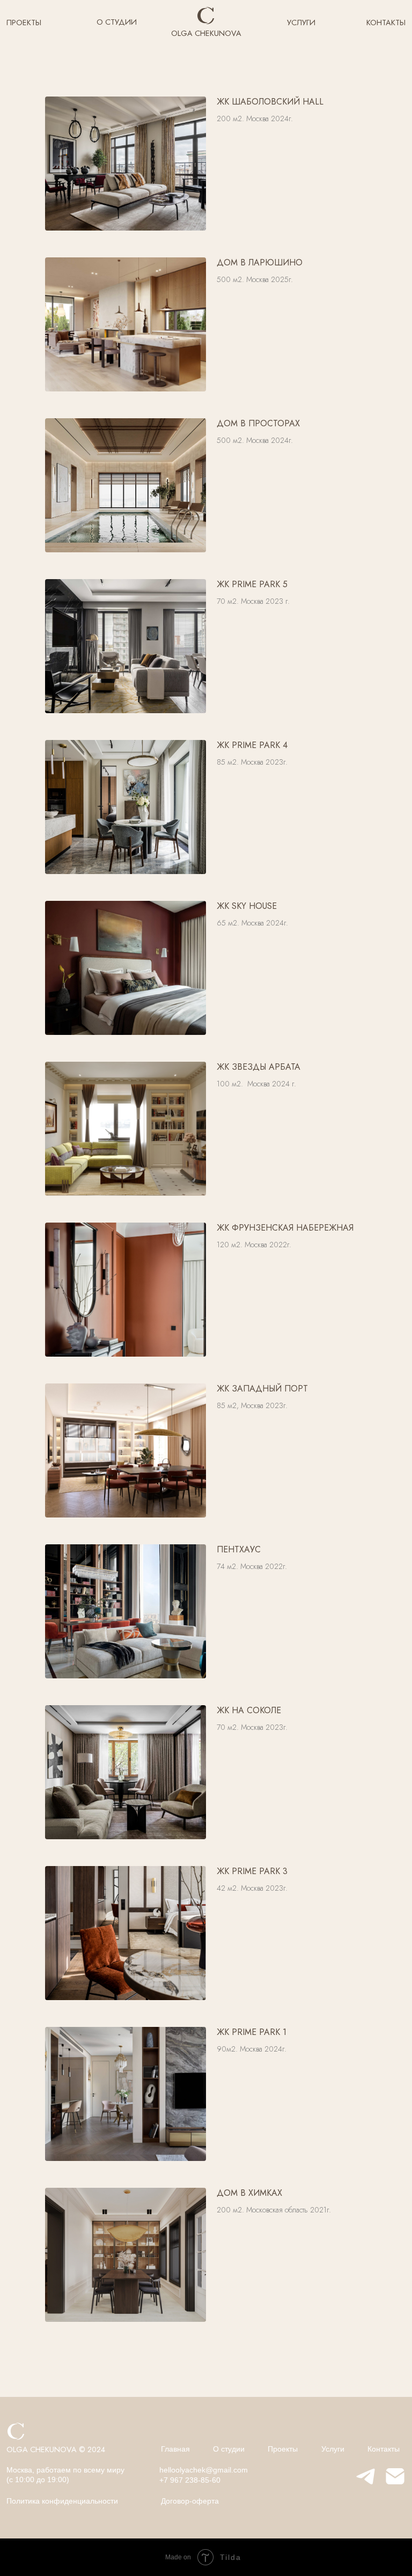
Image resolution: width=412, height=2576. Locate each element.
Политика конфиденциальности (62, 2501)
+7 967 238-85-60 (190, 2480)
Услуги (333, 2449)
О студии (229, 2449)
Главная (175, 2449)
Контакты (384, 2449)
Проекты (283, 2449)
